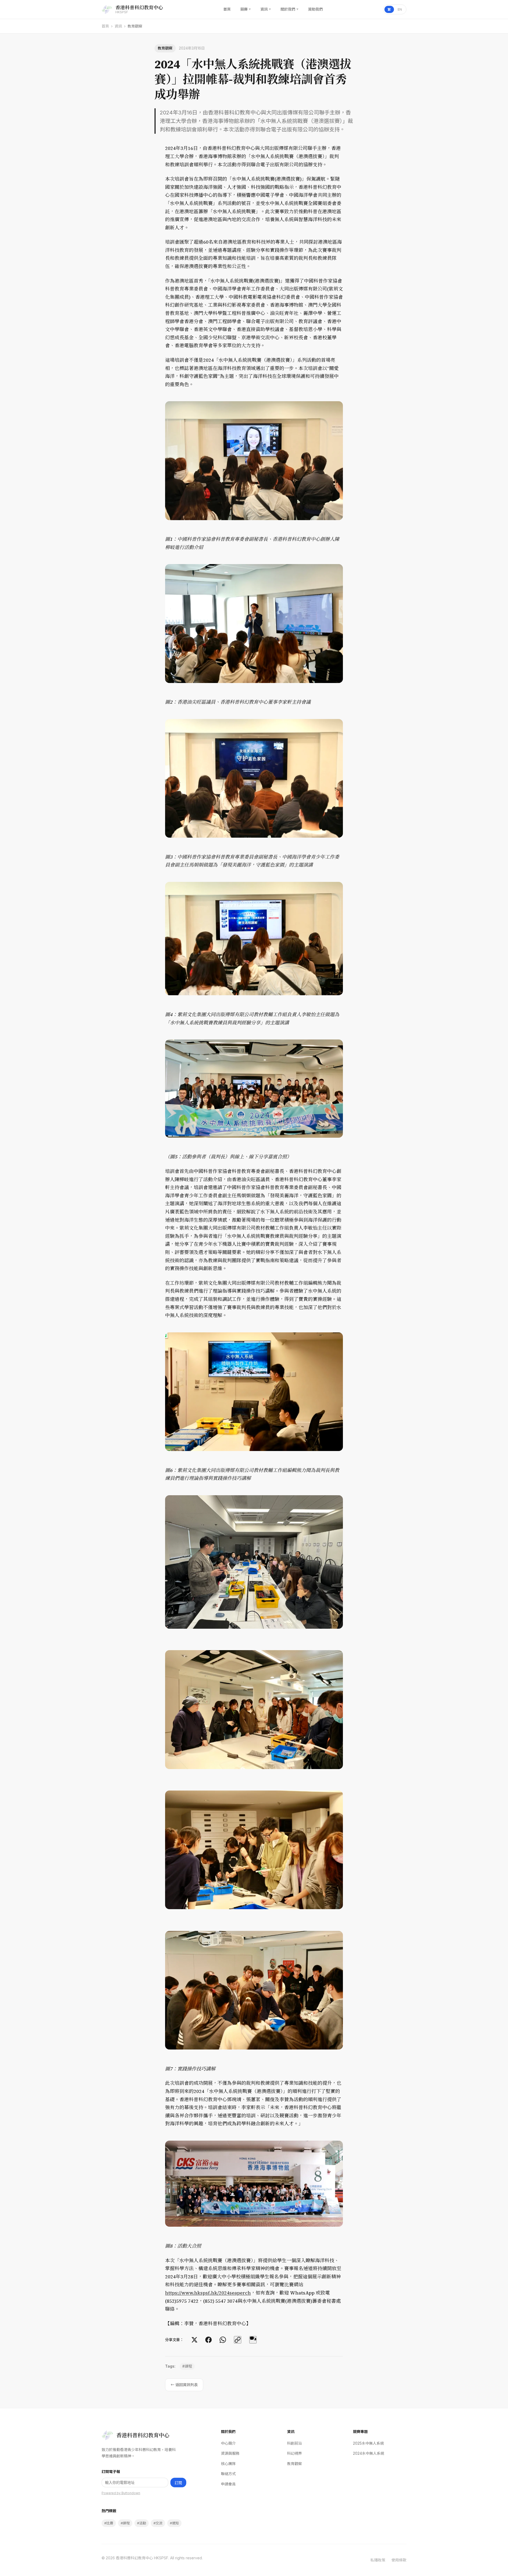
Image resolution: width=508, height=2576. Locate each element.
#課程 (187, 2366)
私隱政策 (378, 2560)
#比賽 (109, 2523)
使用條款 (399, 2560)
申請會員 (228, 2484)
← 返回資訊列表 (184, 2385)
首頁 (227, 9)
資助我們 (315, 9)
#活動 (142, 2523)
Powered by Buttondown (121, 2493)
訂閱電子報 (111, 2472)
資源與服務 (230, 2453)
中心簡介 (228, 2443)
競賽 (246, 9)
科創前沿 (294, 2443)
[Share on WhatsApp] (223, 2340)
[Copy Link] (238, 2340)
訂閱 (178, 2483)
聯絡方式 (228, 2474)
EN (400, 9)
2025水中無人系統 (368, 2443)
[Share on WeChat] (253, 2340)
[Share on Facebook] (208, 2340)
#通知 (174, 2523)
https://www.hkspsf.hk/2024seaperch (208, 2293)
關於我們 (289, 9)
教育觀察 (294, 2464)
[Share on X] (194, 2340)
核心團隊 (228, 2464)
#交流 (158, 2523)
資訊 (266, 9)
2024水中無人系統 (369, 2453)
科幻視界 (294, 2453)
